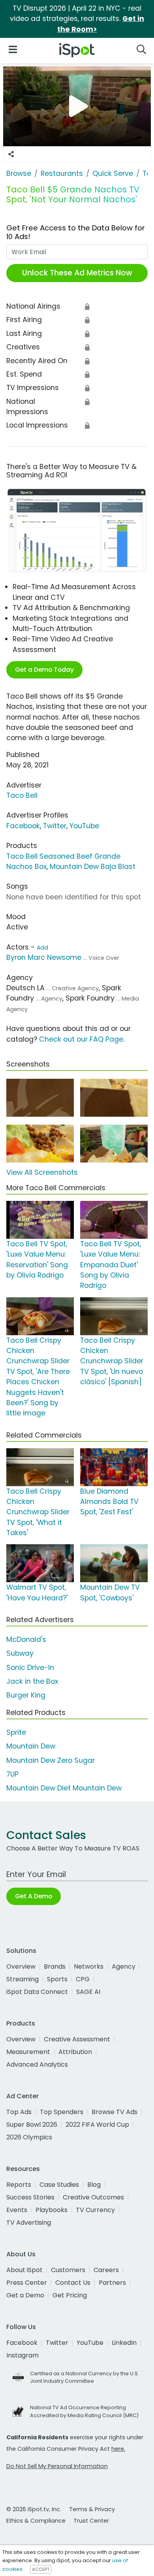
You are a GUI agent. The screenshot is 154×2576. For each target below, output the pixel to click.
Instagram (23, 2355)
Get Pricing (70, 2295)
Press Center (27, 2283)
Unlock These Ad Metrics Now (77, 273)
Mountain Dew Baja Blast (93, 867)
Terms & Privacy (92, 2509)
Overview (21, 1966)
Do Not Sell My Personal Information (57, 2466)
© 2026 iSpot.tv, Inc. (34, 2509)
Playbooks (52, 2210)
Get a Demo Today (44, 670)
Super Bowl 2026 (32, 2125)
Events (17, 2210)
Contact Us (73, 2283)
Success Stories (30, 2197)
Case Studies (59, 2185)
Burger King (26, 1695)
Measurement (28, 2052)
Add (42, 948)
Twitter (55, 826)
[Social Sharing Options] (11, 154)
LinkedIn (124, 2343)
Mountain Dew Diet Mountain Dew (64, 1788)
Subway (20, 1653)
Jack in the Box (32, 1681)
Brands (55, 1966)
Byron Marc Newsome (44, 957)
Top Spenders (62, 2112)
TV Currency (95, 2210)
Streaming (23, 1979)
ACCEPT (41, 2569)
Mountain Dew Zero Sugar (51, 1760)
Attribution (75, 2052)
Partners (112, 2283)
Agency (124, 1966)
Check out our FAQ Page (81, 1039)
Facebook (23, 826)
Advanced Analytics (37, 2064)
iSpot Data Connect (37, 1992)
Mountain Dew (31, 1746)
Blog (94, 2185)
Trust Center (91, 2521)
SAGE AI (88, 1992)
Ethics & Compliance (36, 2521)
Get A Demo (34, 1896)
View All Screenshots (42, 1172)
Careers (106, 2270)
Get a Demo (25, 2295)
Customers (68, 2270)
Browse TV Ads (115, 2112)
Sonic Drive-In (30, 1668)
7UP (12, 1774)
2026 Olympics (29, 2137)
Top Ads (19, 2112)
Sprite (16, 1732)
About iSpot (24, 2270)
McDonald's (26, 1639)
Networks (89, 1966)
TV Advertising (29, 2223)
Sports (57, 1979)
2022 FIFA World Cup (97, 2125)
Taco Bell (22, 795)
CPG (83, 1979)
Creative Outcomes (93, 2197)
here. (118, 2449)
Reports (19, 2185)
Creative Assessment (77, 2039)
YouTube (84, 826)
